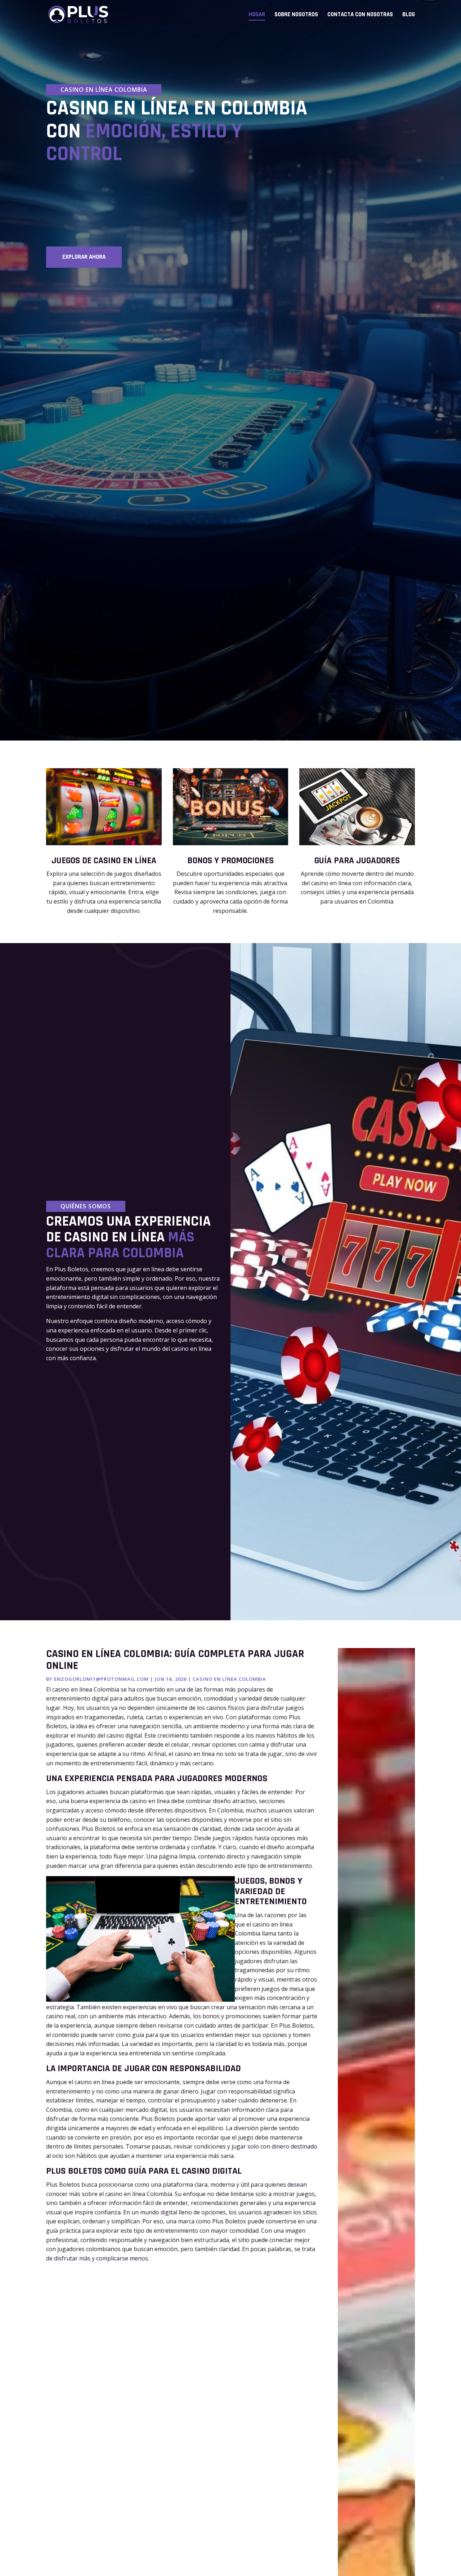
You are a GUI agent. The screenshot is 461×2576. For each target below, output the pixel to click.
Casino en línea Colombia (229, 1679)
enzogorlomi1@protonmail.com (101, 1679)
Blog (409, 15)
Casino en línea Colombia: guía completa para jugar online (175, 1660)
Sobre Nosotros (296, 15)
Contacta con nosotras (360, 15)
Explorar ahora (84, 257)
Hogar (257, 15)
